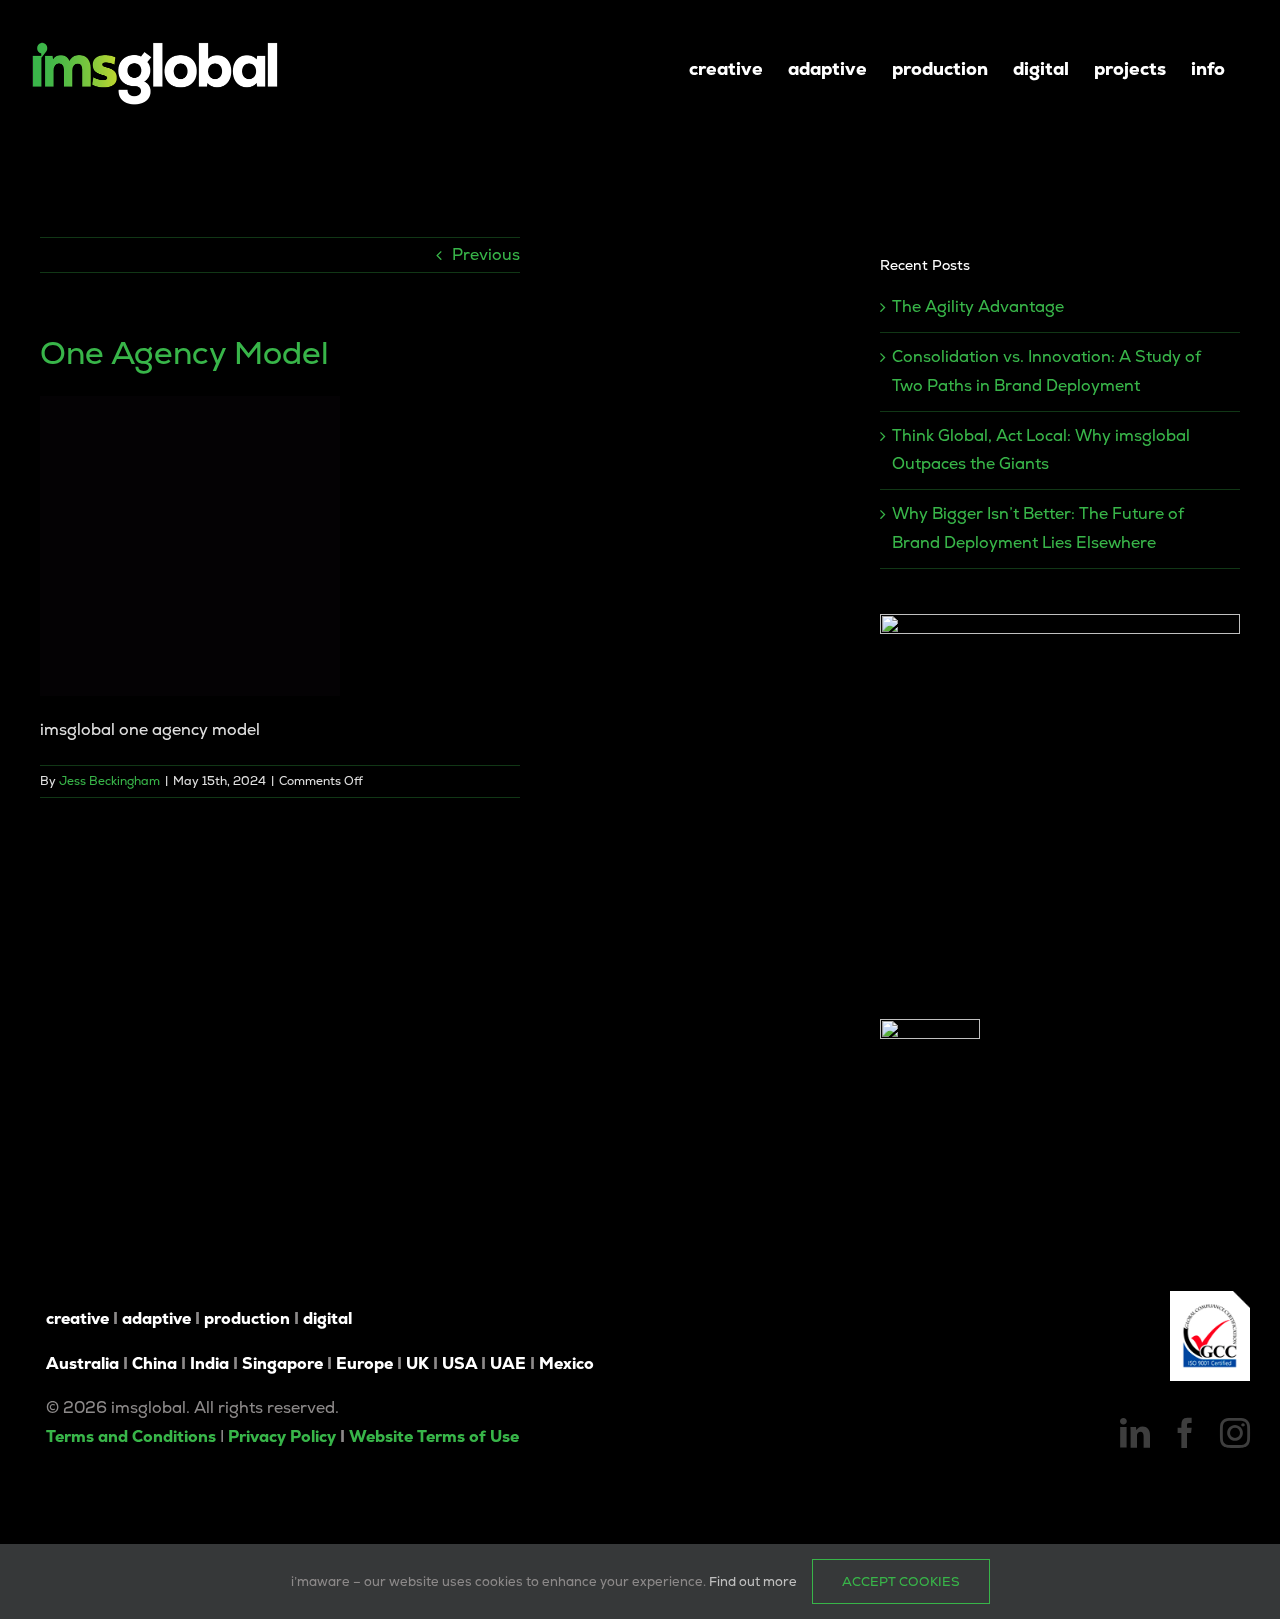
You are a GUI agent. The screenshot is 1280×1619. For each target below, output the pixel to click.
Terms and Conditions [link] (131, 1436)
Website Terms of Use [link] (434, 1436)
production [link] (247, 1318)
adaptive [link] (156, 1318)
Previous (486, 254)
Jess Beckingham (109, 781)
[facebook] (1185, 1433)
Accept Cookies (901, 1581)
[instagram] (1235, 1433)
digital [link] (327, 1318)
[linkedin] (1135, 1433)
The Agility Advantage (978, 306)
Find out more (753, 1581)
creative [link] (77, 1318)
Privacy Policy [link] (282, 1436)
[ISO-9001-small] (1210, 1298)
